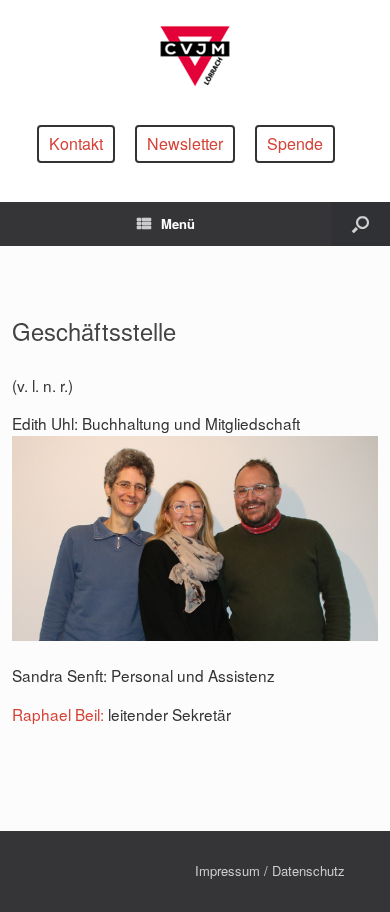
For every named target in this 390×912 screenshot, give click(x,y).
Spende (295, 143)
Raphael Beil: (58, 714)
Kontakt (76, 143)
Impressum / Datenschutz (270, 870)
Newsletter (185, 143)
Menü (178, 223)
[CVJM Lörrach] (195, 55)
